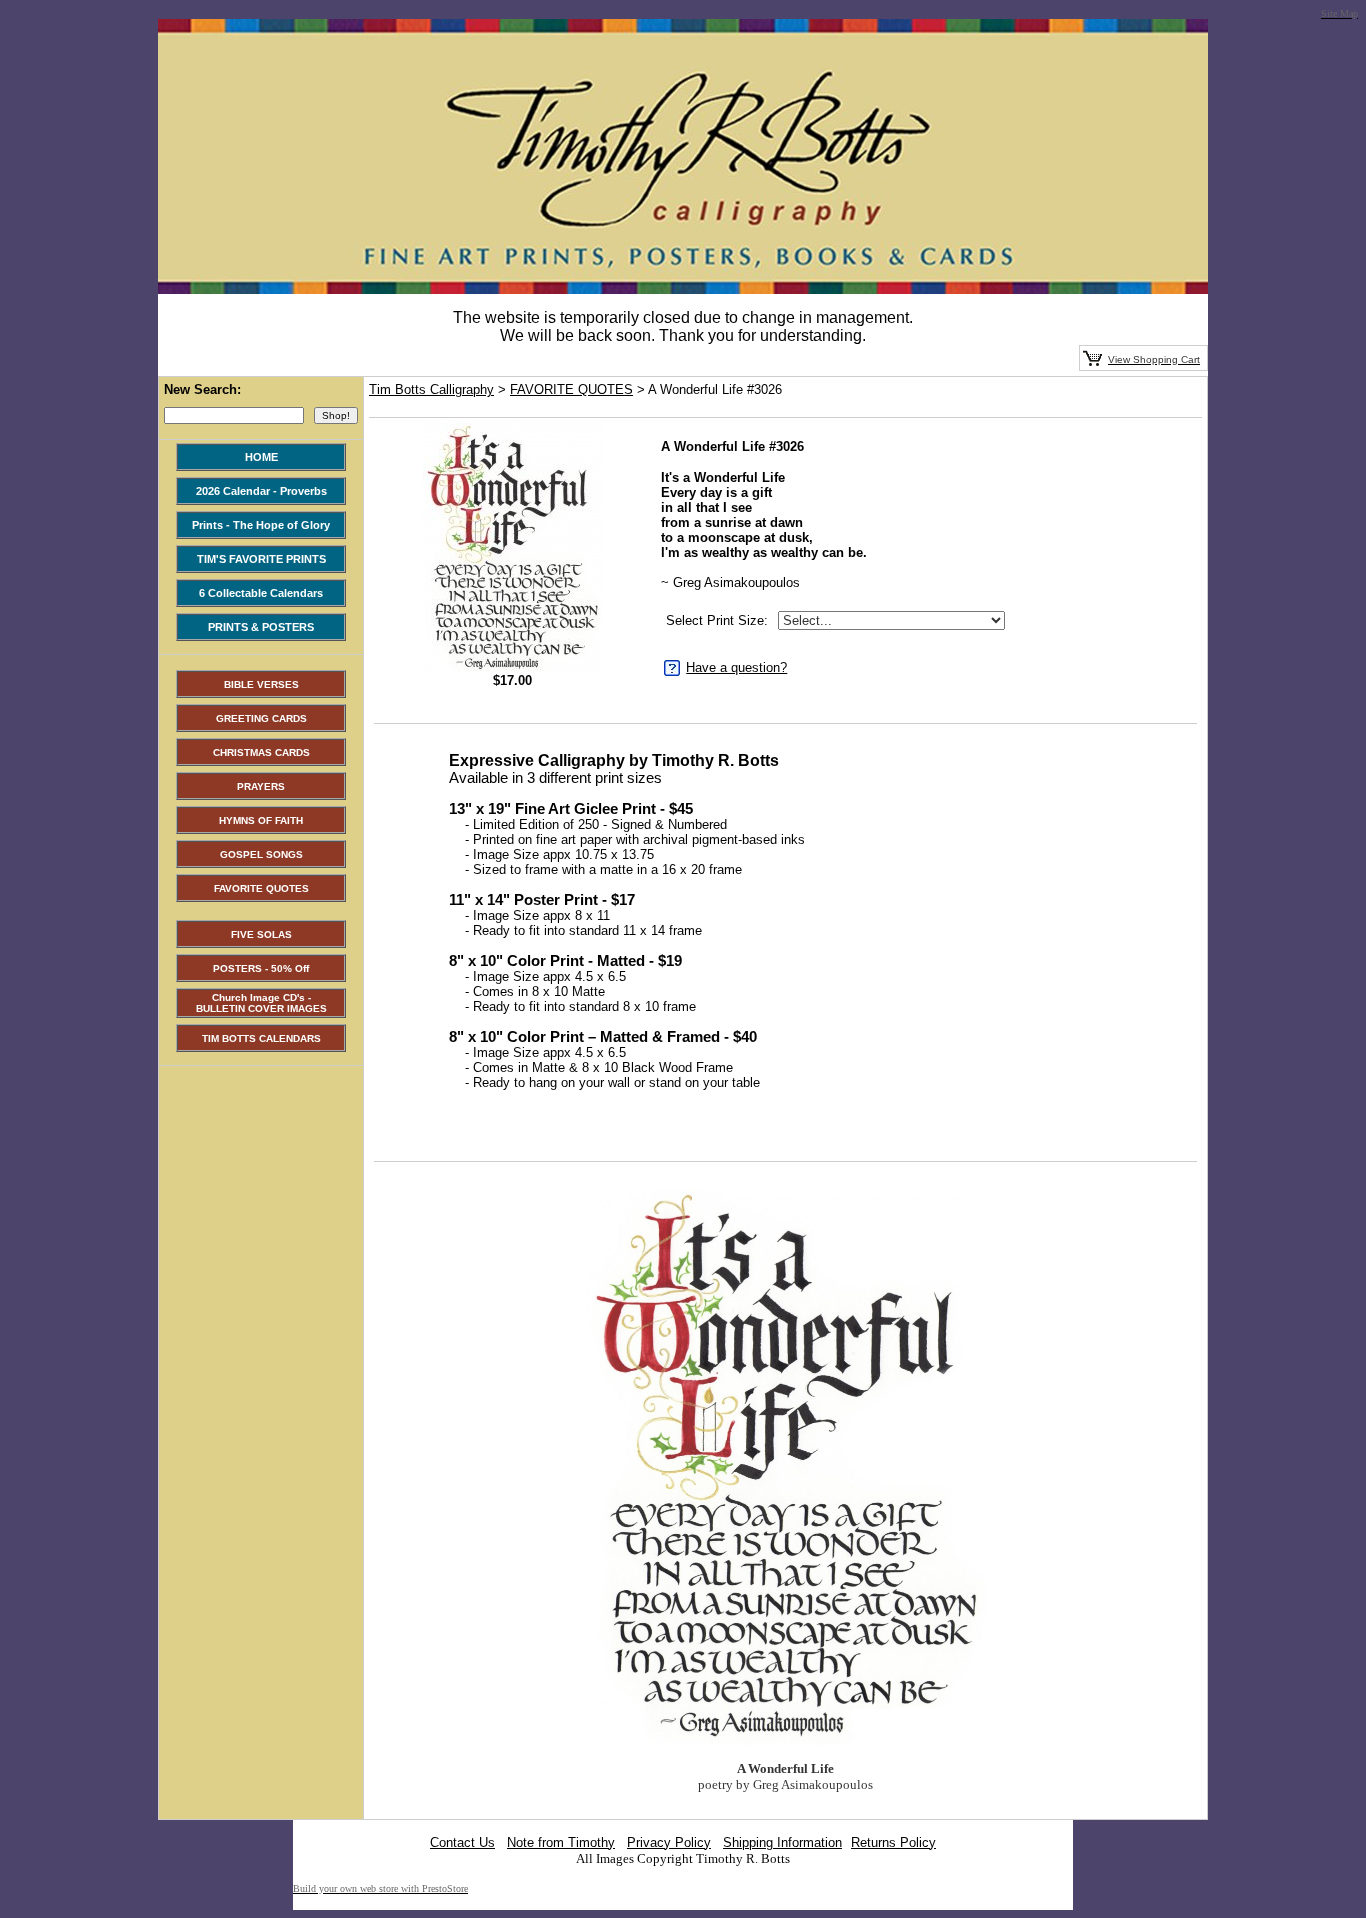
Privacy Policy (669, 1842)
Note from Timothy (561, 1842)
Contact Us (462, 1842)
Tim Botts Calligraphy (431, 389)
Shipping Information (782, 1842)
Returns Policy (893, 1842)
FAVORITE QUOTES (571, 389)
